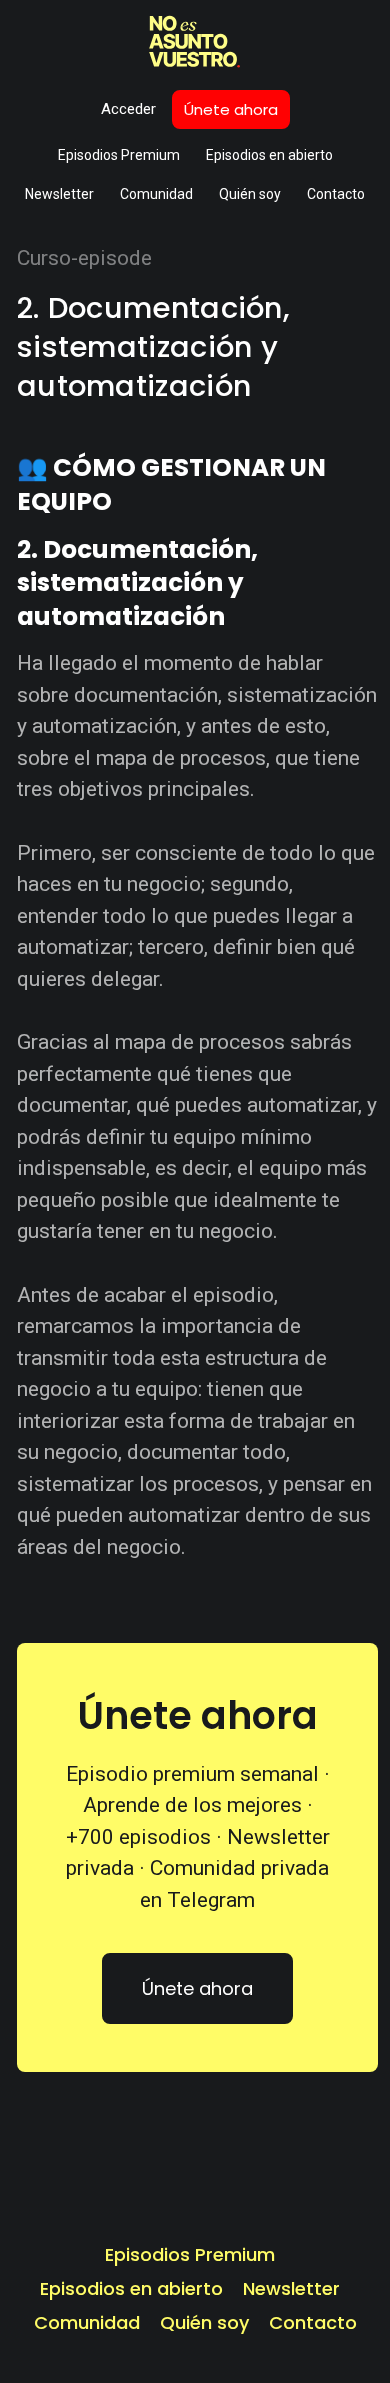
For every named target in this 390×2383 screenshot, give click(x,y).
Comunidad (156, 194)
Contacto (336, 194)
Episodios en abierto (269, 155)
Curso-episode (84, 258)
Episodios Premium (119, 155)
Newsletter (59, 194)
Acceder (128, 109)
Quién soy (250, 194)
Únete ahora (231, 109)
